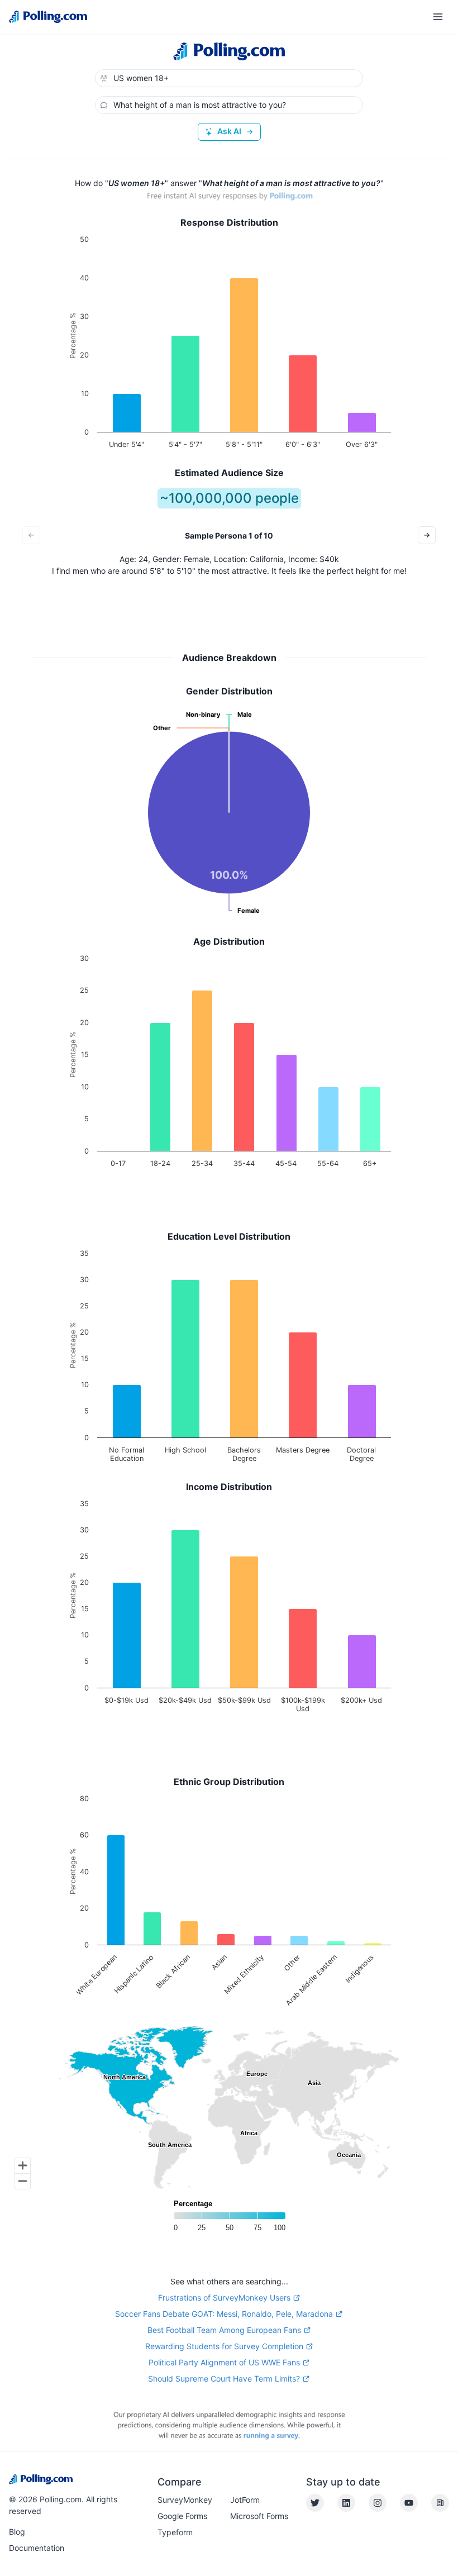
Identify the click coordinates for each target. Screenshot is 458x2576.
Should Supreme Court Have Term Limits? (224, 2379)
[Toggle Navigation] (438, 17)
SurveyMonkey (185, 2500)
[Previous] (31, 535)
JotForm (245, 2500)
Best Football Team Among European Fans (224, 2330)
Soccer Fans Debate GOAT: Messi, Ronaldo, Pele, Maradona (224, 2314)
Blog (17, 2532)
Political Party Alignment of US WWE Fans (224, 2362)
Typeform (175, 2532)
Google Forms (182, 2516)
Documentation (37, 2548)
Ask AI (229, 131)
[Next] (427, 535)
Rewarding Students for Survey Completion (224, 2346)
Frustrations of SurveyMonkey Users (224, 2298)
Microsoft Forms (259, 2516)
